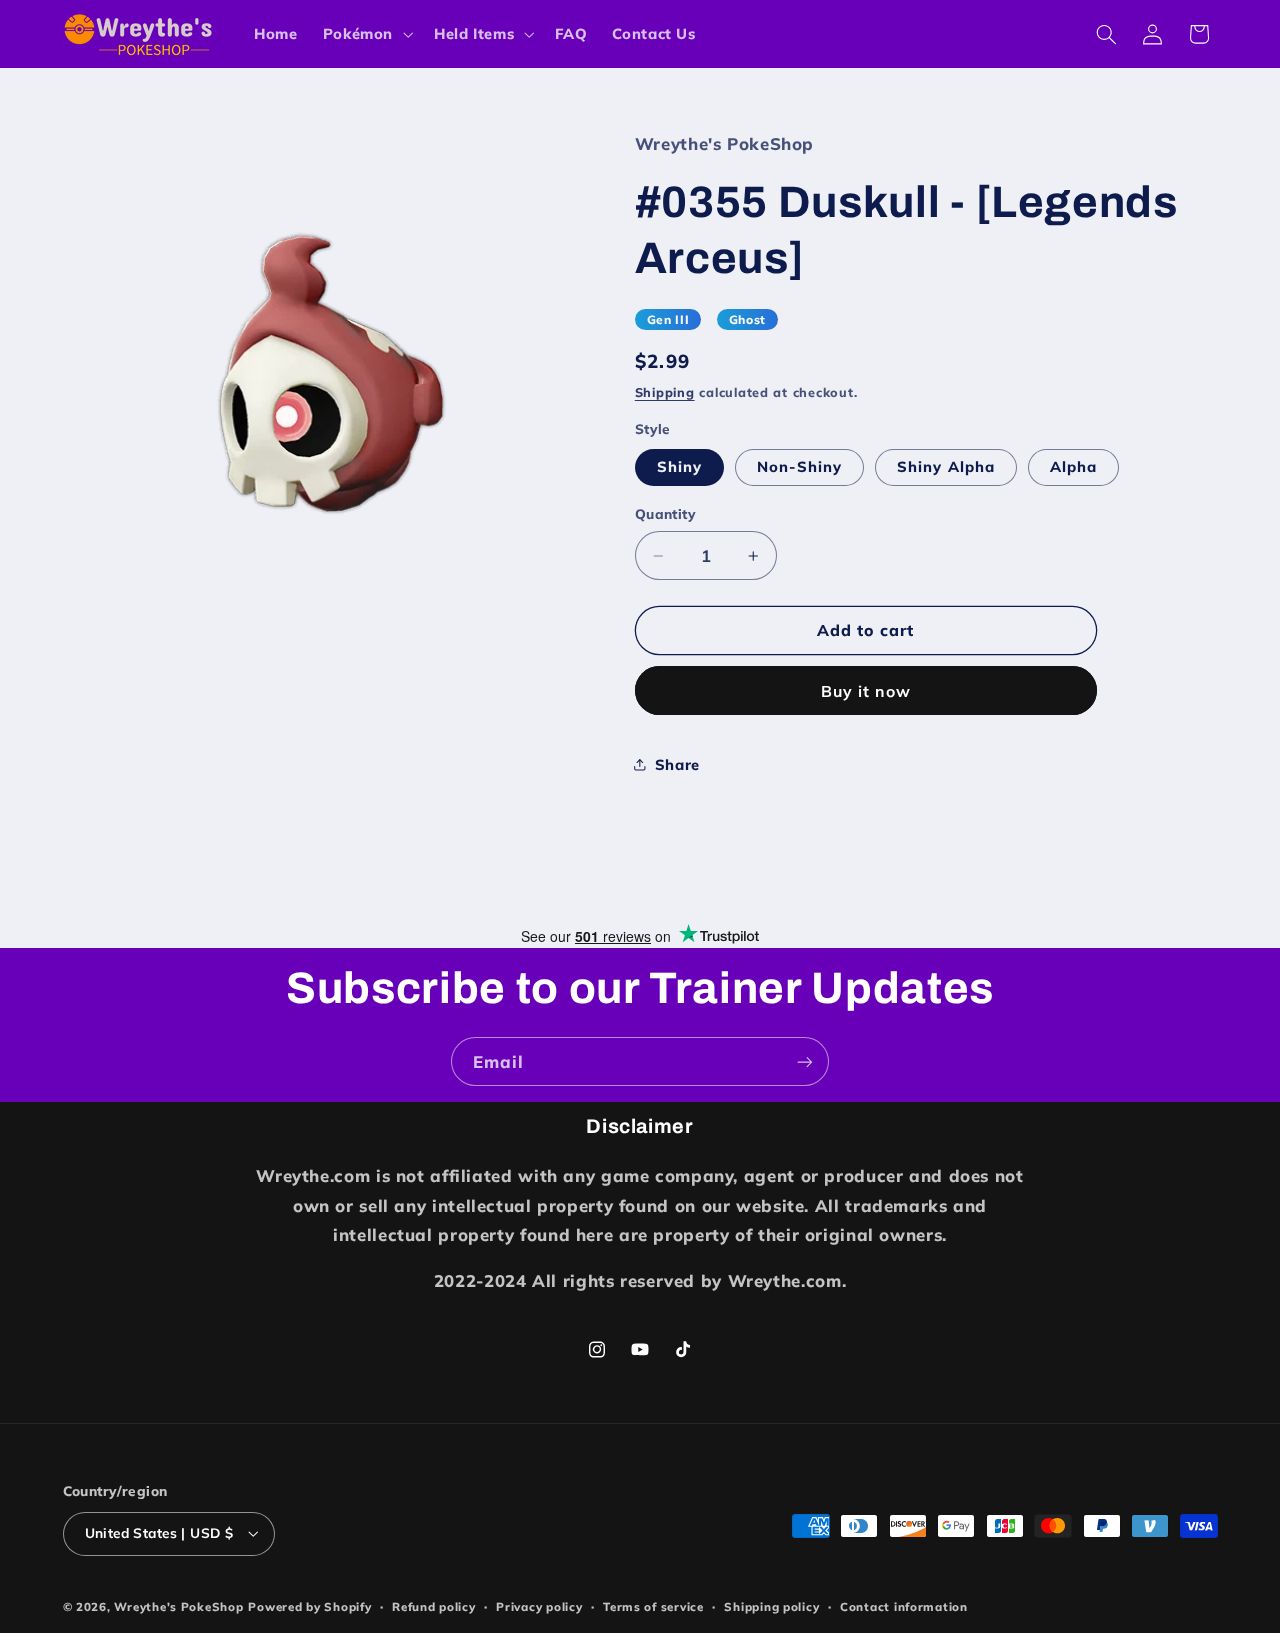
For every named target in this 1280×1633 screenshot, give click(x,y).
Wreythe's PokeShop (178, 1606)
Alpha (1073, 466)
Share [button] (677, 764)
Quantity (665, 513)
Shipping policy (771, 1606)
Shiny (679, 466)
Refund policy (434, 1606)
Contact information (904, 1606)
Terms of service (653, 1606)
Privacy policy (539, 1606)
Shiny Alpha (946, 466)
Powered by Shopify (309, 1606)
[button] (365, 34)
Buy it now (866, 691)
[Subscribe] (805, 1061)
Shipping (665, 393)
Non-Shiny (799, 466)
